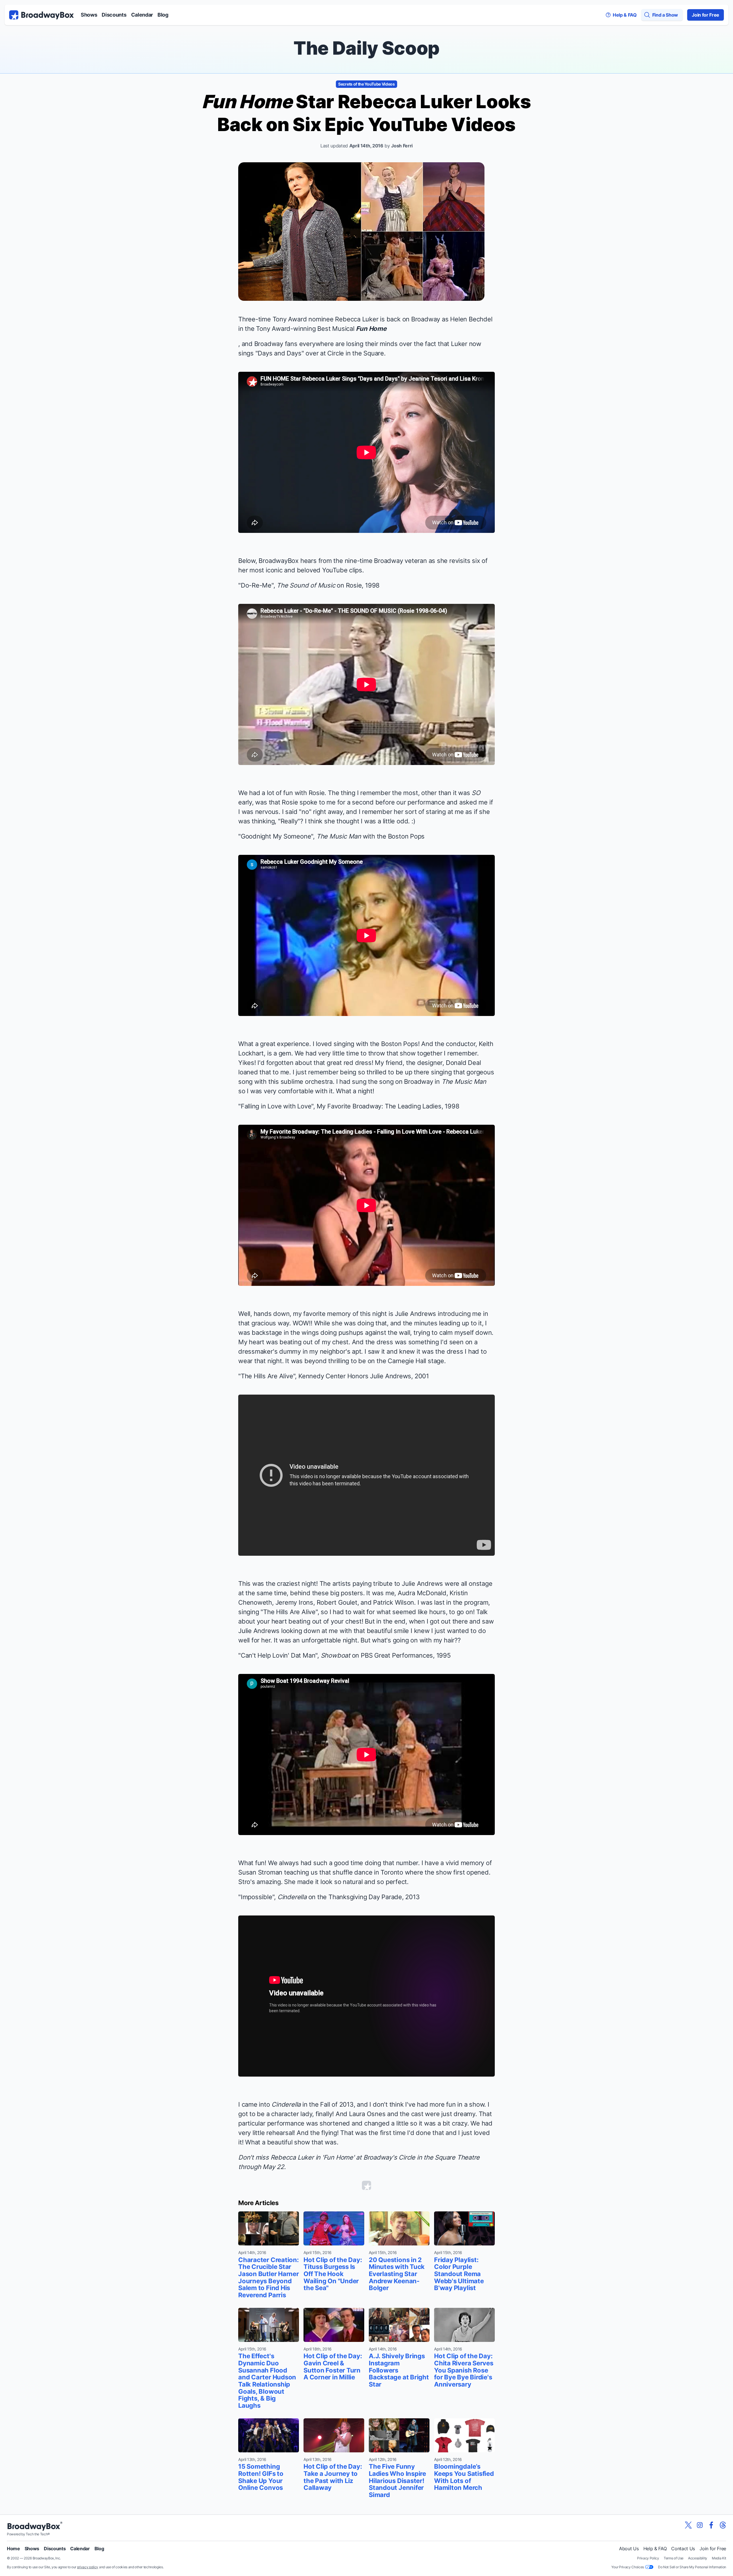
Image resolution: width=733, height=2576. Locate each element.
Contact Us (683, 2549)
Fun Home (371, 329)
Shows (89, 15)
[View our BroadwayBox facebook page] (711, 2525)
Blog (163, 15)
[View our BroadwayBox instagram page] (700, 2525)
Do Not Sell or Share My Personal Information (692, 2567)
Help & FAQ (655, 2549)
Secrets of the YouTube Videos (366, 84)
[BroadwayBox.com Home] (42, 15)
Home (13, 2549)
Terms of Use (674, 2558)
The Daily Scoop (366, 48)
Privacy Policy (648, 2558)
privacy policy (88, 2567)
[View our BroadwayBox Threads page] (723, 2525)
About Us (629, 2549)
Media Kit (719, 2558)
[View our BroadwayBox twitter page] (688, 2525)
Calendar (142, 15)
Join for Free (706, 15)
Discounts (114, 15)
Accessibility (698, 2558)
